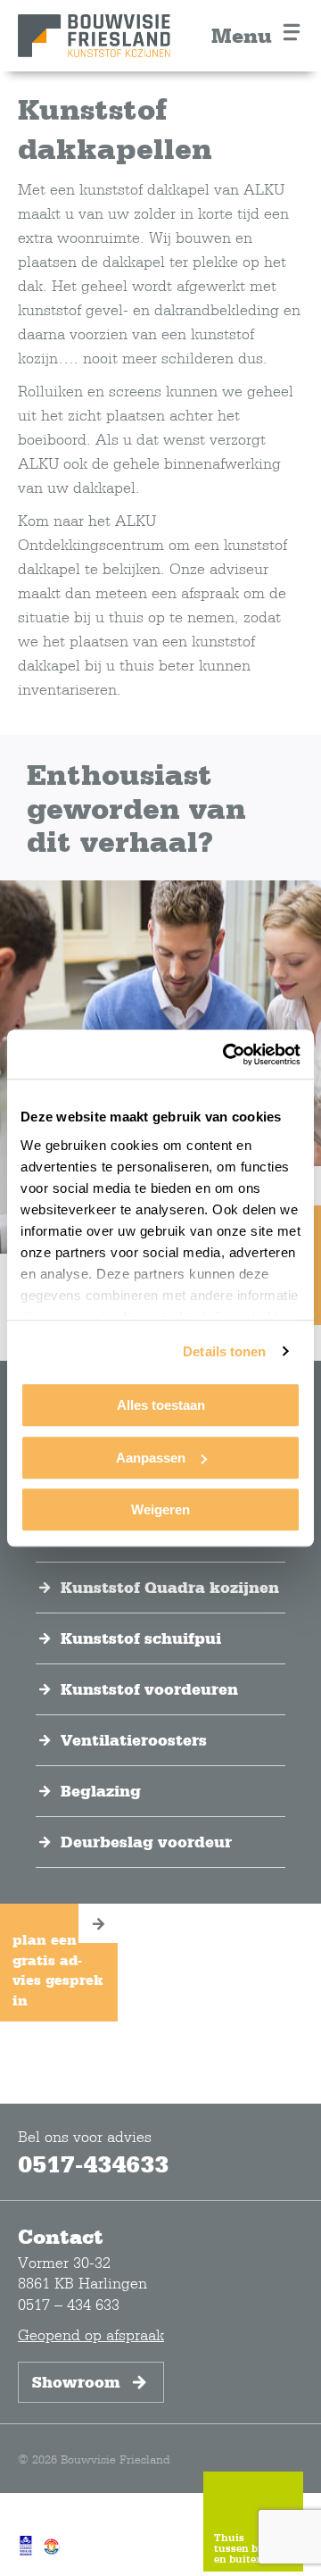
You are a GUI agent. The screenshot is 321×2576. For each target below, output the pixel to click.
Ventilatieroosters (134, 1740)
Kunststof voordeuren (149, 1689)
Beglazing (101, 1791)
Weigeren (160, 1509)
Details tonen (224, 1351)
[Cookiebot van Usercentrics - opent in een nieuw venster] (226, 1055)
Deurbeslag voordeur (146, 1842)
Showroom (76, 2382)
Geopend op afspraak (91, 2334)
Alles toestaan (161, 1405)
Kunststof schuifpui (141, 1638)
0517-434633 (93, 2163)
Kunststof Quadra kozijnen (170, 1588)
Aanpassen (151, 1458)
